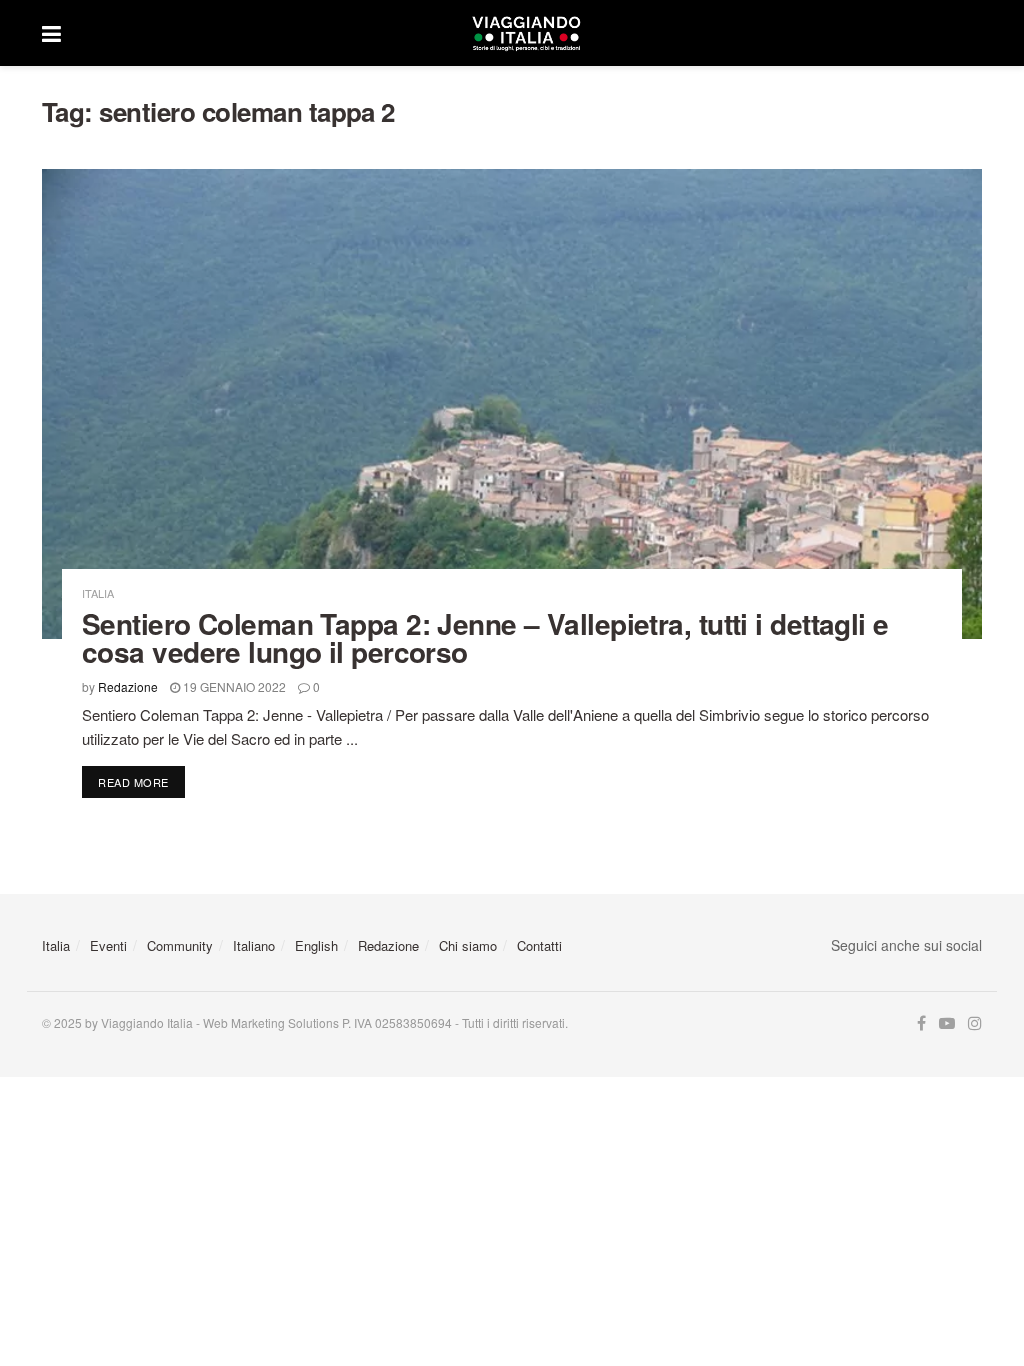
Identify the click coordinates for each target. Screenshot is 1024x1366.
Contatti (539, 945)
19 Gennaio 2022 (233, 686)
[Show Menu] (51, 33)
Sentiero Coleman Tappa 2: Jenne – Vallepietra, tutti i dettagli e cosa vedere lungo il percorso (485, 637)
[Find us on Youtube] (947, 1023)
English (316, 945)
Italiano (254, 945)
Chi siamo (468, 945)
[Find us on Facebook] (921, 1023)
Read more (141, 781)
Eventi (108, 945)
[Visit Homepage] (526, 33)
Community (180, 945)
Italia (98, 593)
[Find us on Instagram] (975, 1023)
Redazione (128, 686)
